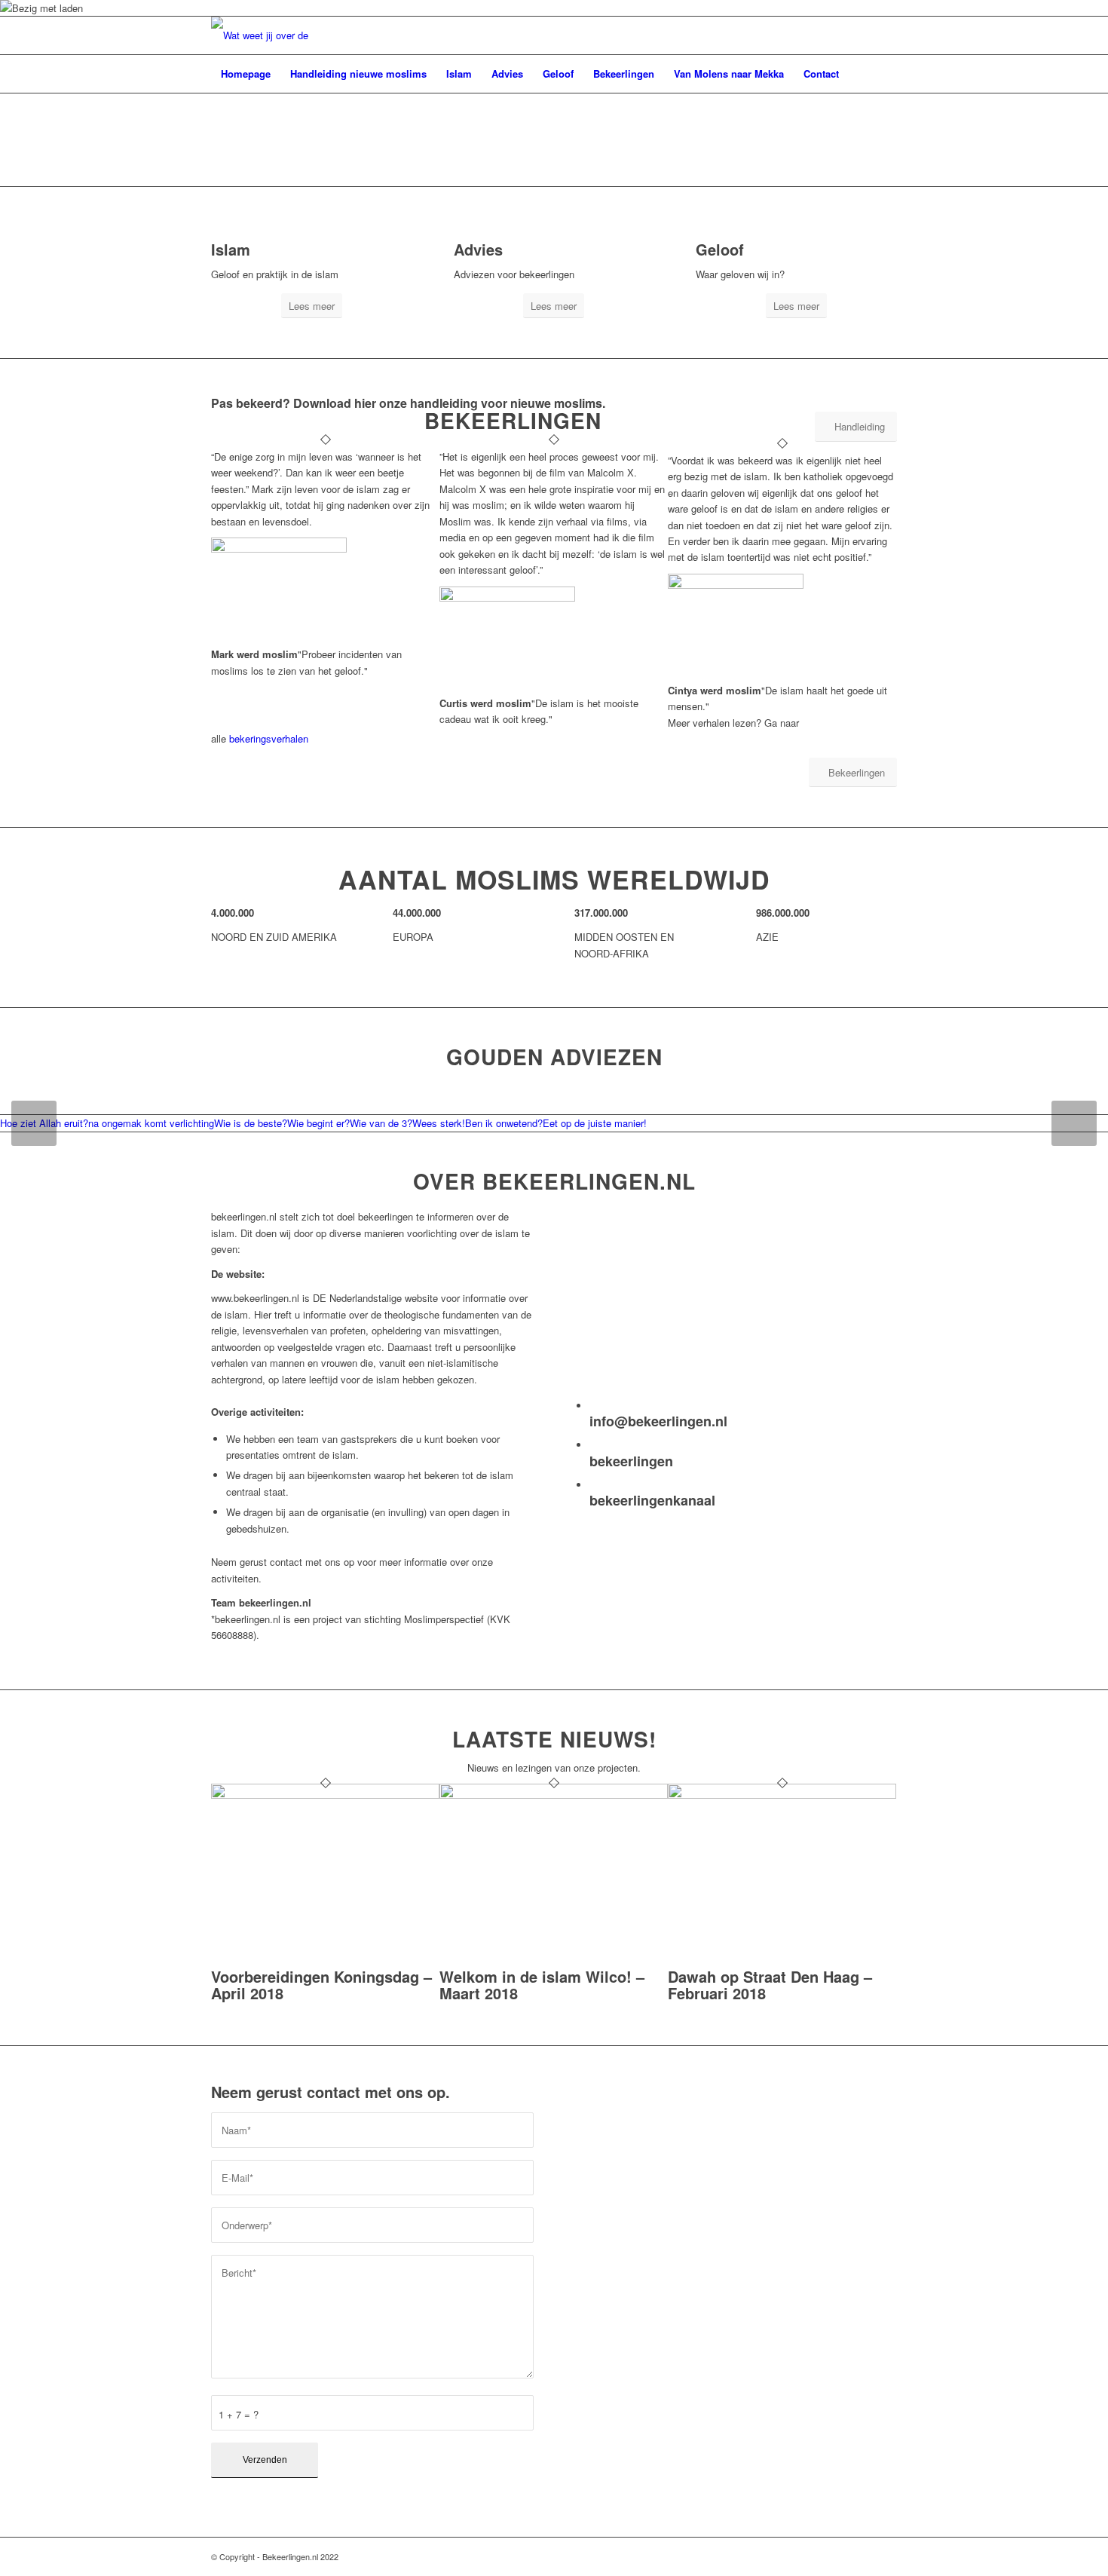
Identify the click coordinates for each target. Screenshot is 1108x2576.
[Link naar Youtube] (886, 2556)
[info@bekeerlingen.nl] (593, 1406)
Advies (478, 249)
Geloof (720, 249)
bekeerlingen (631, 1461)
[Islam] (215, 233)
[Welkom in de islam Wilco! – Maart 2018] (554, 1795)
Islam (231, 249)
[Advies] (458, 233)
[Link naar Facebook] (863, 2556)
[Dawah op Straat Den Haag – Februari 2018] (782, 1795)
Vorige (34, 1123)
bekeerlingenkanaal (652, 1500)
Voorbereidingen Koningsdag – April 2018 (321, 1985)
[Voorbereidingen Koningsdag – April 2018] (325, 1795)
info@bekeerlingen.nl (658, 1421)
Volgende (1074, 1123)
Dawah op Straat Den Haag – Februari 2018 (770, 1985)
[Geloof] (699, 233)
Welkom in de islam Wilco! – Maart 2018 (542, 1985)
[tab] (151, 1123)
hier (365, 403)
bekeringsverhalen (269, 738)
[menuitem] (246, 74)
